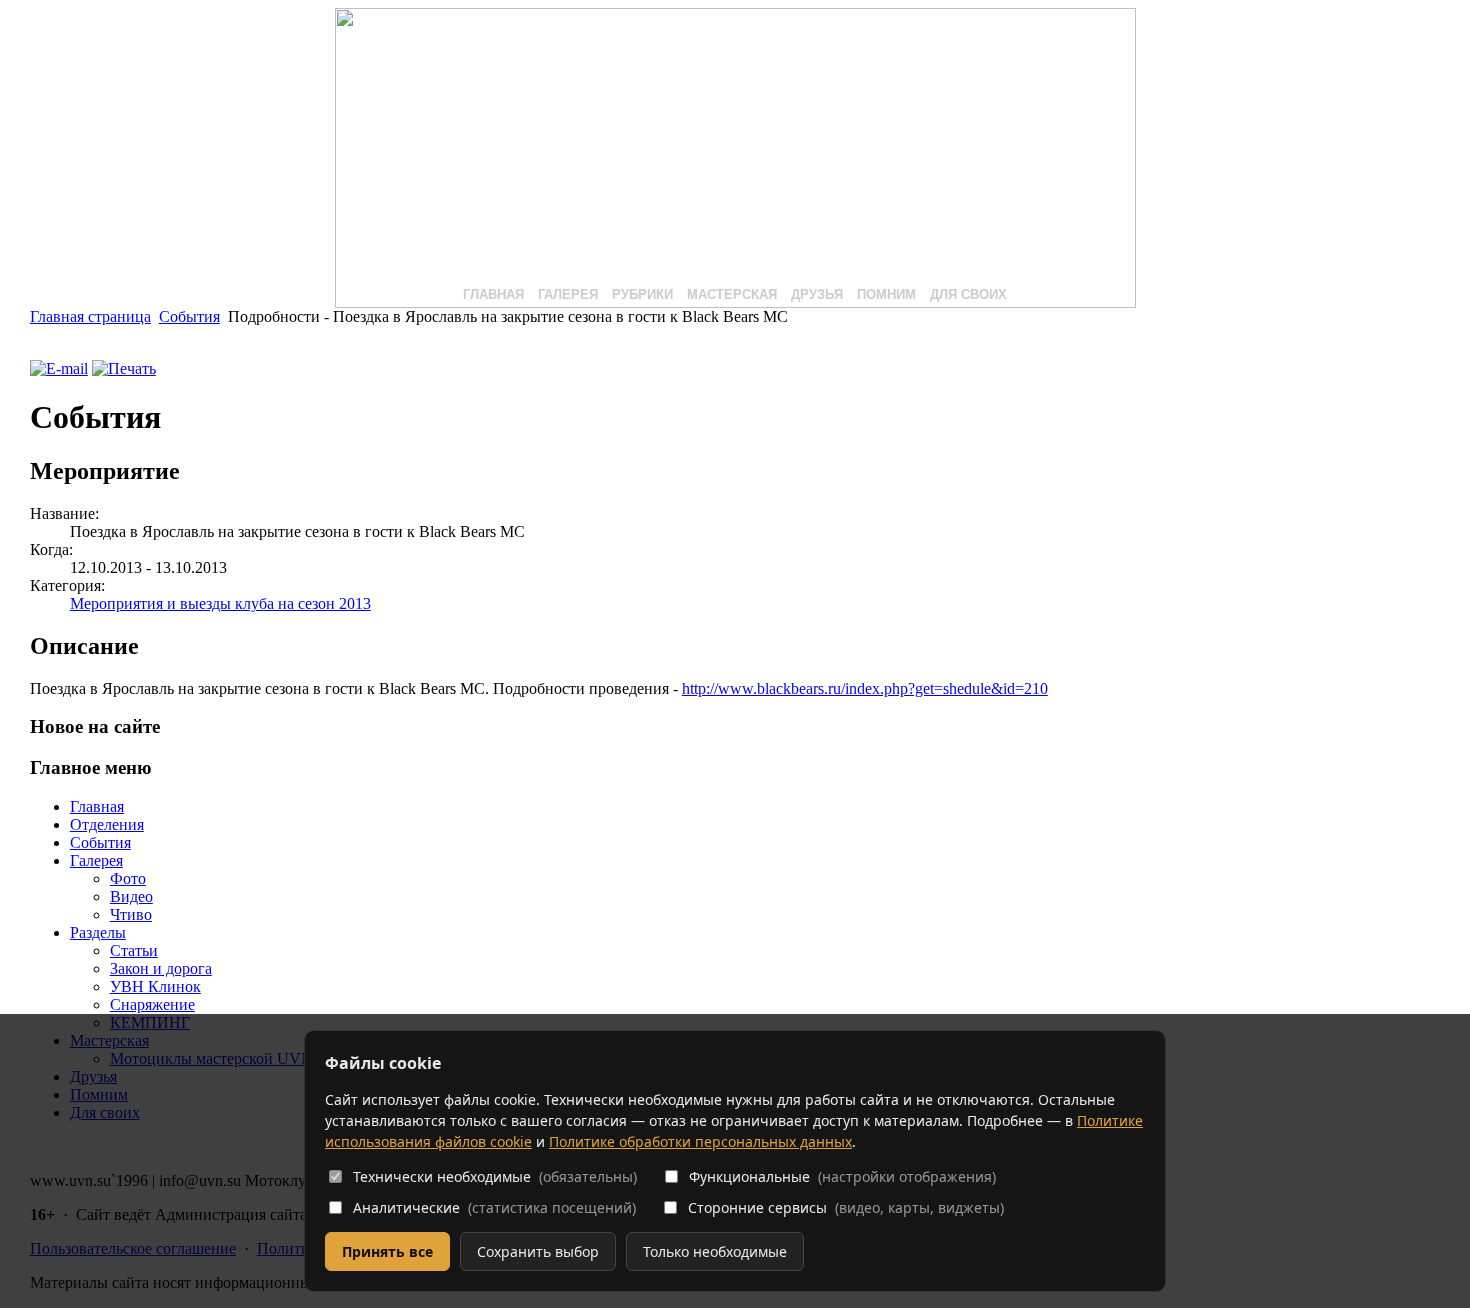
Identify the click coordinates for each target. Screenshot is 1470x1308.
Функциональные (842, 1176)
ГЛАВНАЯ (493, 294)
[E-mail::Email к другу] (59, 368)
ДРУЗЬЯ (817, 294)
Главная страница (90, 316)
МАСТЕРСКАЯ (732, 294)
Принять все (387, 1251)
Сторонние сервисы (846, 1207)
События (189, 316)
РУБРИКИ (642, 294)
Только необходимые (715, 1251)
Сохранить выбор (538, 1251)
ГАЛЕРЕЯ (568, 294)
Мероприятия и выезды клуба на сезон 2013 (220, 603)
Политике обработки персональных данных (700, 1141)
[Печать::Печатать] (124, 368)
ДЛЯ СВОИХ (968, 294)
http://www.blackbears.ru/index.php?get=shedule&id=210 (865, 688)
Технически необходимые (495, 1176)
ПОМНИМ (886, 294)
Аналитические (494, 1207)
